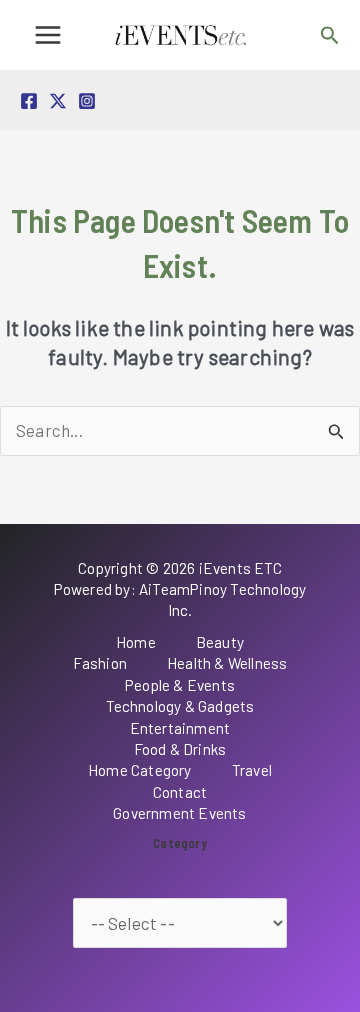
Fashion (100, 663)
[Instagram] (87, 101)
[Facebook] (29, 101)
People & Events (180, 685)
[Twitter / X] (58, 101)
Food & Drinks (180, 749)
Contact (180, 792)
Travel (252, 770)
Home (136, 642)
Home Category (140, 770)
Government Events (179, 813)
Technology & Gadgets (180, 706)
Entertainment (180, 728)
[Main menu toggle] (48, 35)
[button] (330, 35)
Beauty (220, 642)
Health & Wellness (227, 663)
